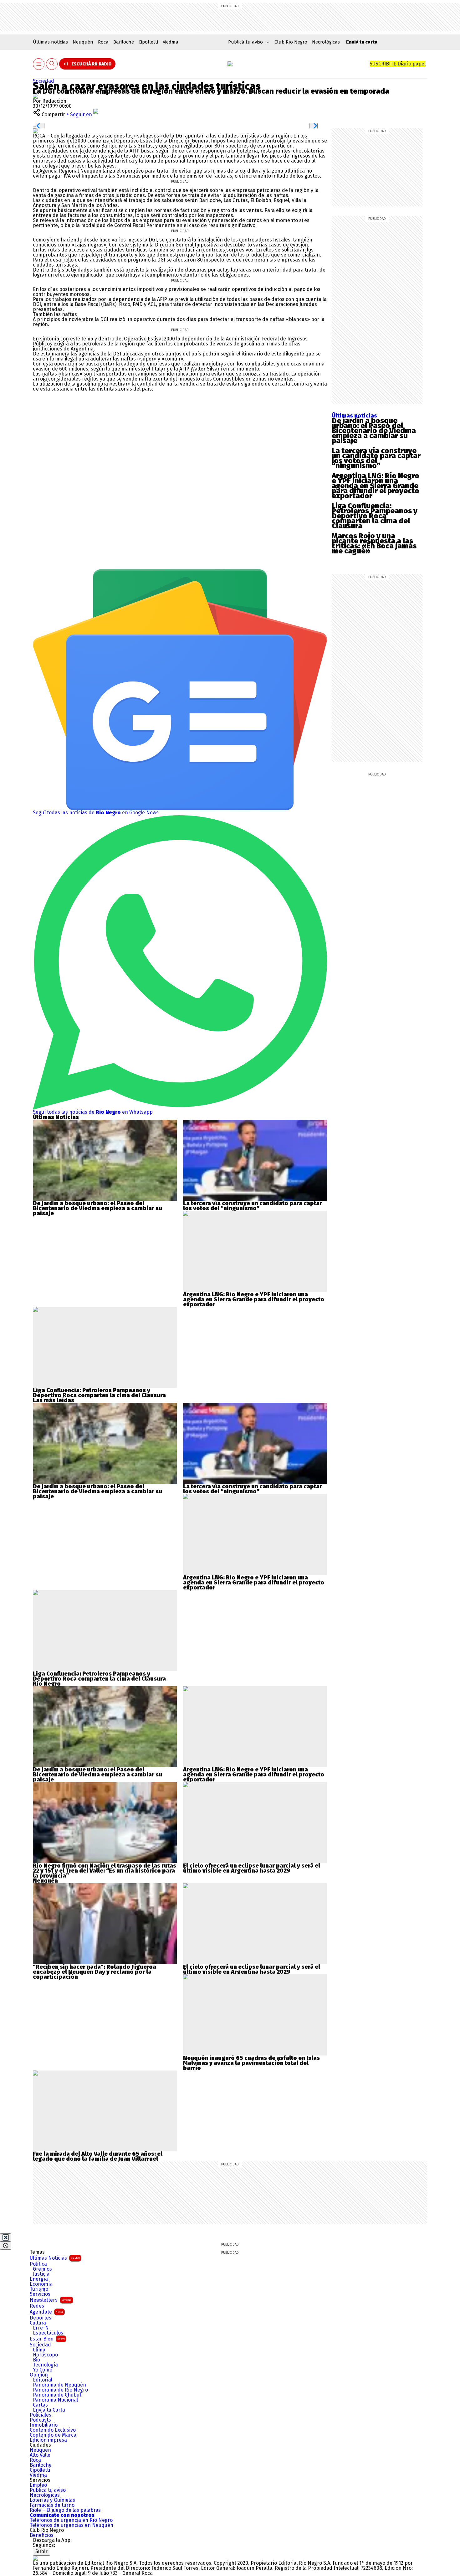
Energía (39, 2279)
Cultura (38, 2323)
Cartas (40, 2405)
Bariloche (124, 42)
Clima (39, 2350)
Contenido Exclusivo (53, 2430)
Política (38, 2264)
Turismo (39, 2289)
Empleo (38, 2485)
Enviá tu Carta (49, 2410)
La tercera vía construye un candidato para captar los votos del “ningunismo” (376, 458)
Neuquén (83, 42)
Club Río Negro (291, 42)
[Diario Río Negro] (230, 64)
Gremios (42, 2269)
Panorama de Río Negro (60, 2390)
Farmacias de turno (52, 2505)
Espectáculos (48, 2333)
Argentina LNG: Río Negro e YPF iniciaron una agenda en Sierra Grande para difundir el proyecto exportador (376, 486)
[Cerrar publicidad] (6, 2237)
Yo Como (43, 2370)
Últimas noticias (50, 42)
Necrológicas (326, 42)
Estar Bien (47, 2339)
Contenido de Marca (53, 2435)
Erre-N (41, 2328)
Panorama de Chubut (57, 2395)
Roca (103, 42)
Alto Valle (40, 2455)
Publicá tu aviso (48, 2490)
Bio (36, 2360)
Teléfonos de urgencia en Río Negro (71, 2520)
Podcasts (40, 2420)
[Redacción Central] (35, 96)
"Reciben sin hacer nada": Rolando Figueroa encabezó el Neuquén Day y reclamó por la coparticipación (95, 1972)
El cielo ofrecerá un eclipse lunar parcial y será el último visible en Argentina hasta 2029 (252, 1868)
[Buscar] (52, 64)
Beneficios (42, 2535)
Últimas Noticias (55, 2258)
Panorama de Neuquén (59, 2385)
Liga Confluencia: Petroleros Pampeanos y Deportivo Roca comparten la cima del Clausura (375, 516)
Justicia (41, 2274)
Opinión (39, 2375)
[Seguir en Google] (35, 131)
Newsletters (51, 2300)
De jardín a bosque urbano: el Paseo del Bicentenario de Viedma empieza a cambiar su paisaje (374, 431)
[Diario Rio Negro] (35, 2558)
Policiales (41, 2415)
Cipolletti (148, 42)
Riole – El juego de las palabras (65, 2510)
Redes (37, 2306)
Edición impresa (48, 2440)
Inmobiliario (44, 2425)
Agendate (46, 2312)
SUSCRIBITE (398, 64)
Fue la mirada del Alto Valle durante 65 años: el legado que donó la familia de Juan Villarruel (98, 2156)
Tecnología (45, 2365)
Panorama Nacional (55, 2400)
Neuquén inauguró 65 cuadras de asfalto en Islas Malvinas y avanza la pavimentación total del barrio (251, 2063)
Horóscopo (45, 2355)
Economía (41, 2284)
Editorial (43, 2380)
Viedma (171, 42)
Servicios (40, 2294)
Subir (41, 2551)
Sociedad (43, 81)
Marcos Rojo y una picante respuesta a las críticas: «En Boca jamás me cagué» (374, 543)
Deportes (41, 2318)
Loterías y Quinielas (52, 2500)
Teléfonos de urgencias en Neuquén (72, 2525)
